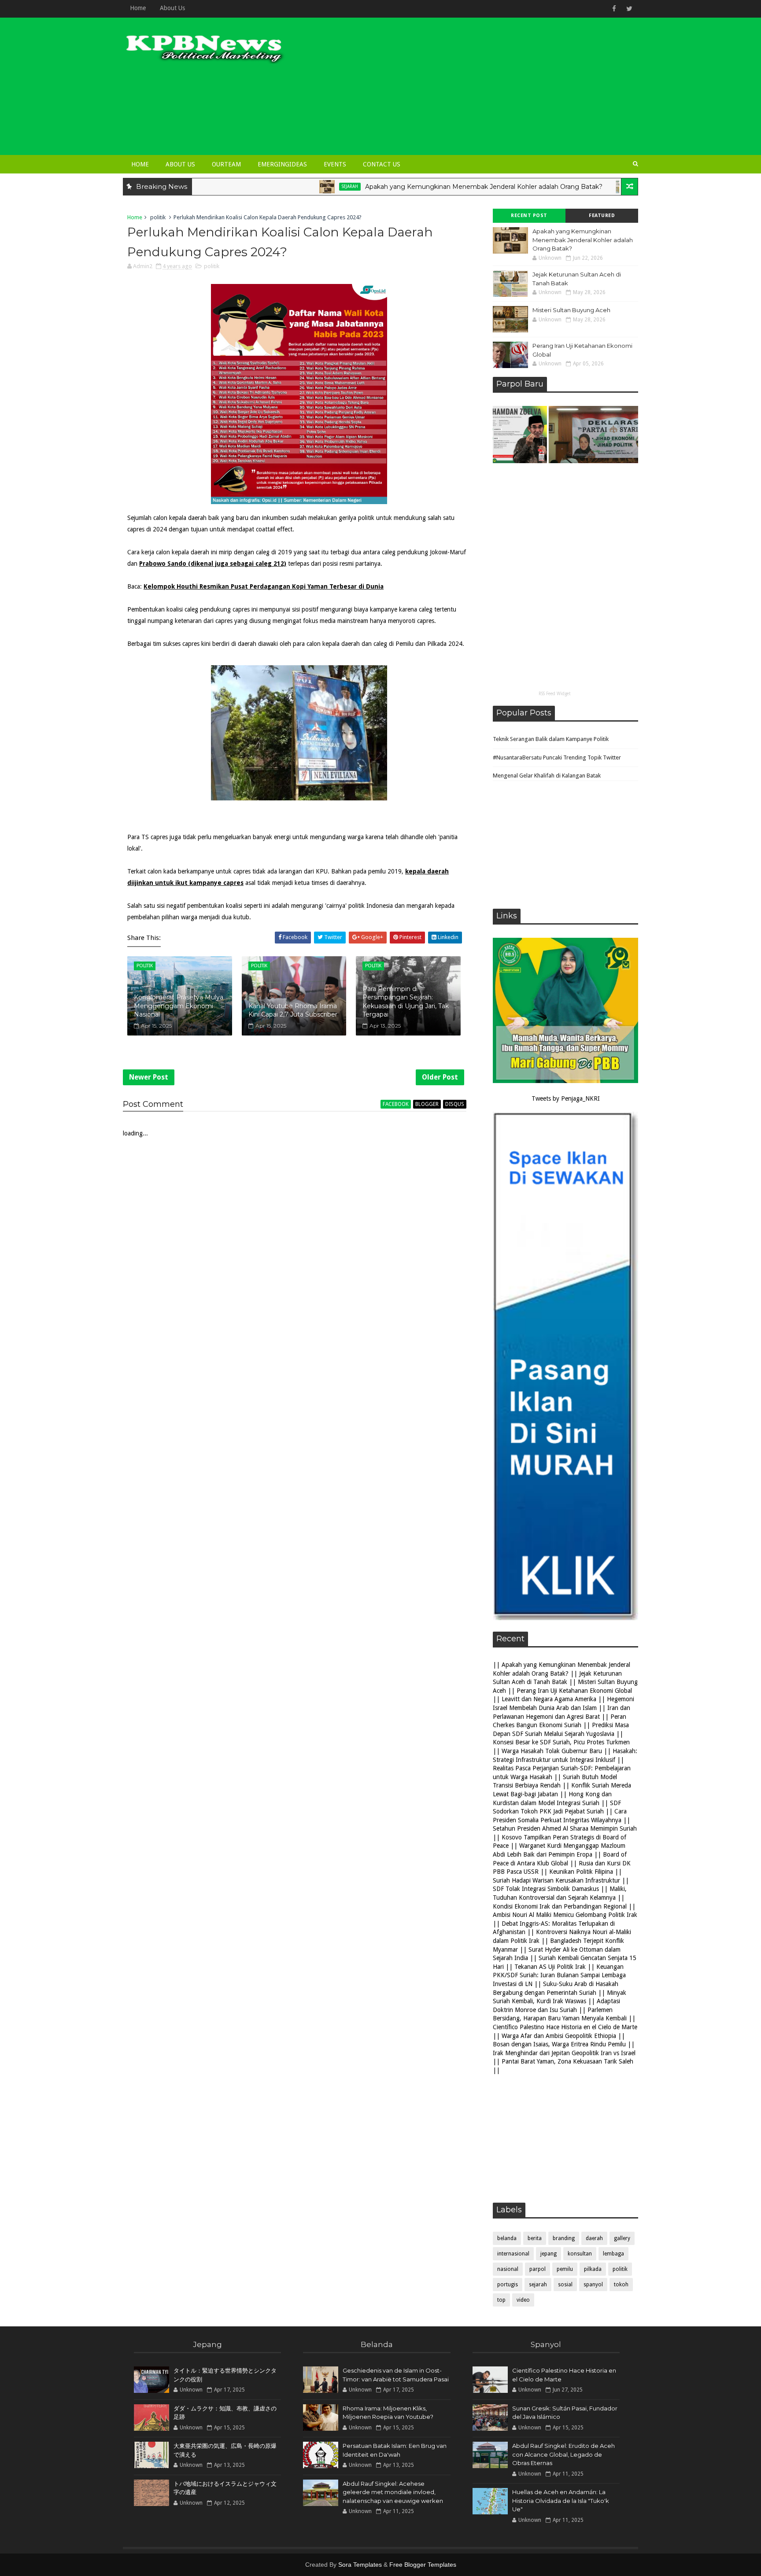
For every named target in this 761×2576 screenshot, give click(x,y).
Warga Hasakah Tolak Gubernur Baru (552, 1751)
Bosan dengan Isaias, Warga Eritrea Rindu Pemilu (559, 2044)
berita (535, 2238)
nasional (508, 2269)
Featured (602, 216)
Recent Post (529, 216)
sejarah (267, 186)
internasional (513, 2254)
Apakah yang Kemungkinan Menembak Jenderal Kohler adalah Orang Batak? (401, 187)
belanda (507, 2238)
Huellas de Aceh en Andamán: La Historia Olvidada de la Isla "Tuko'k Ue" (561, 2500)
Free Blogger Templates (423, 2565)
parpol (538, 2269)
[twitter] (629, 9)
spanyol (593, 2285)
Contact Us (382, 164)
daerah (594, 2238)
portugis (508, 2285)
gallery (622, 2238)
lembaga (613, 2254)
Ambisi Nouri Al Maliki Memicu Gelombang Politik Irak (565, 1915)
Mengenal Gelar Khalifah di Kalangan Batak (547, 776)
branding (564, 2238)
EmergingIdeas (282, 164)
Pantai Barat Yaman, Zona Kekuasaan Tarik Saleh (567, 2061)
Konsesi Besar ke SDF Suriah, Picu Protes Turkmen (561, 1742)
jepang (549, 2254)
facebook (396, 1104)
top (501, 2300)
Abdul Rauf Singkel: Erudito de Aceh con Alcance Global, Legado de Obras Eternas (563, 2454)
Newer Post (149, 1077)
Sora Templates (360, 2565)
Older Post (440, 1077)
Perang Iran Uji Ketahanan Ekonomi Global (574, 1691)
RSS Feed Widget (555, 694)
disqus (455, 1104)
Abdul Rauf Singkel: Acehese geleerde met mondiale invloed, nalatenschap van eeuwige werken (393, 2492)
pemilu (565, 2269)
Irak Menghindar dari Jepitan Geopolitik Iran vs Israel (564, 2053)
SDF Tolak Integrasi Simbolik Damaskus (546, 1889)
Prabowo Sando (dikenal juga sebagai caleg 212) (213, 564)
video (523, 2300)
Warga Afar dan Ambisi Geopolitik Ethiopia (559, 2036)
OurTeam (226, 164)
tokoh (621, 2285)
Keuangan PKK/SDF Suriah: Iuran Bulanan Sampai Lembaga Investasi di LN (559, 1975)
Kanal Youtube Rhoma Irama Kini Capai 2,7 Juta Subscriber (293, 1010)
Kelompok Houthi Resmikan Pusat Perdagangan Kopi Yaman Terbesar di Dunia (264, 586)
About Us (172, 8)
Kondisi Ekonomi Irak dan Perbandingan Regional (560, 1906)
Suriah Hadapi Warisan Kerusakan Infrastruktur (556, 1880)
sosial (565, 2285)
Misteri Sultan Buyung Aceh (571, 310)
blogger (427, 1104)
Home (138, 8)
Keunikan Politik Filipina (581, 1872)
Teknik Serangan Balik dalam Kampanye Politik (551, 739)
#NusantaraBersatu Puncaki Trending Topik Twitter (557, 757)
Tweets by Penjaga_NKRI (566, 1098)
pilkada (593, 2269)
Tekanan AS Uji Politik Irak (550, 1967)
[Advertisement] (477, 89)
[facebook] (614, 9)
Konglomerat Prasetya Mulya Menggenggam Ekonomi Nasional (179, 1006)
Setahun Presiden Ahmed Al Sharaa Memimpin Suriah (565, 1828)
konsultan (580, 2254)
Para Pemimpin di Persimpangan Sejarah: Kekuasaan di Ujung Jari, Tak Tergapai (406, 1002)
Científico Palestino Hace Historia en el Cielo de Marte (565, 2027)
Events (335, 164)
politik (158, 217)
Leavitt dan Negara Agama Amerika (549, 1699)
